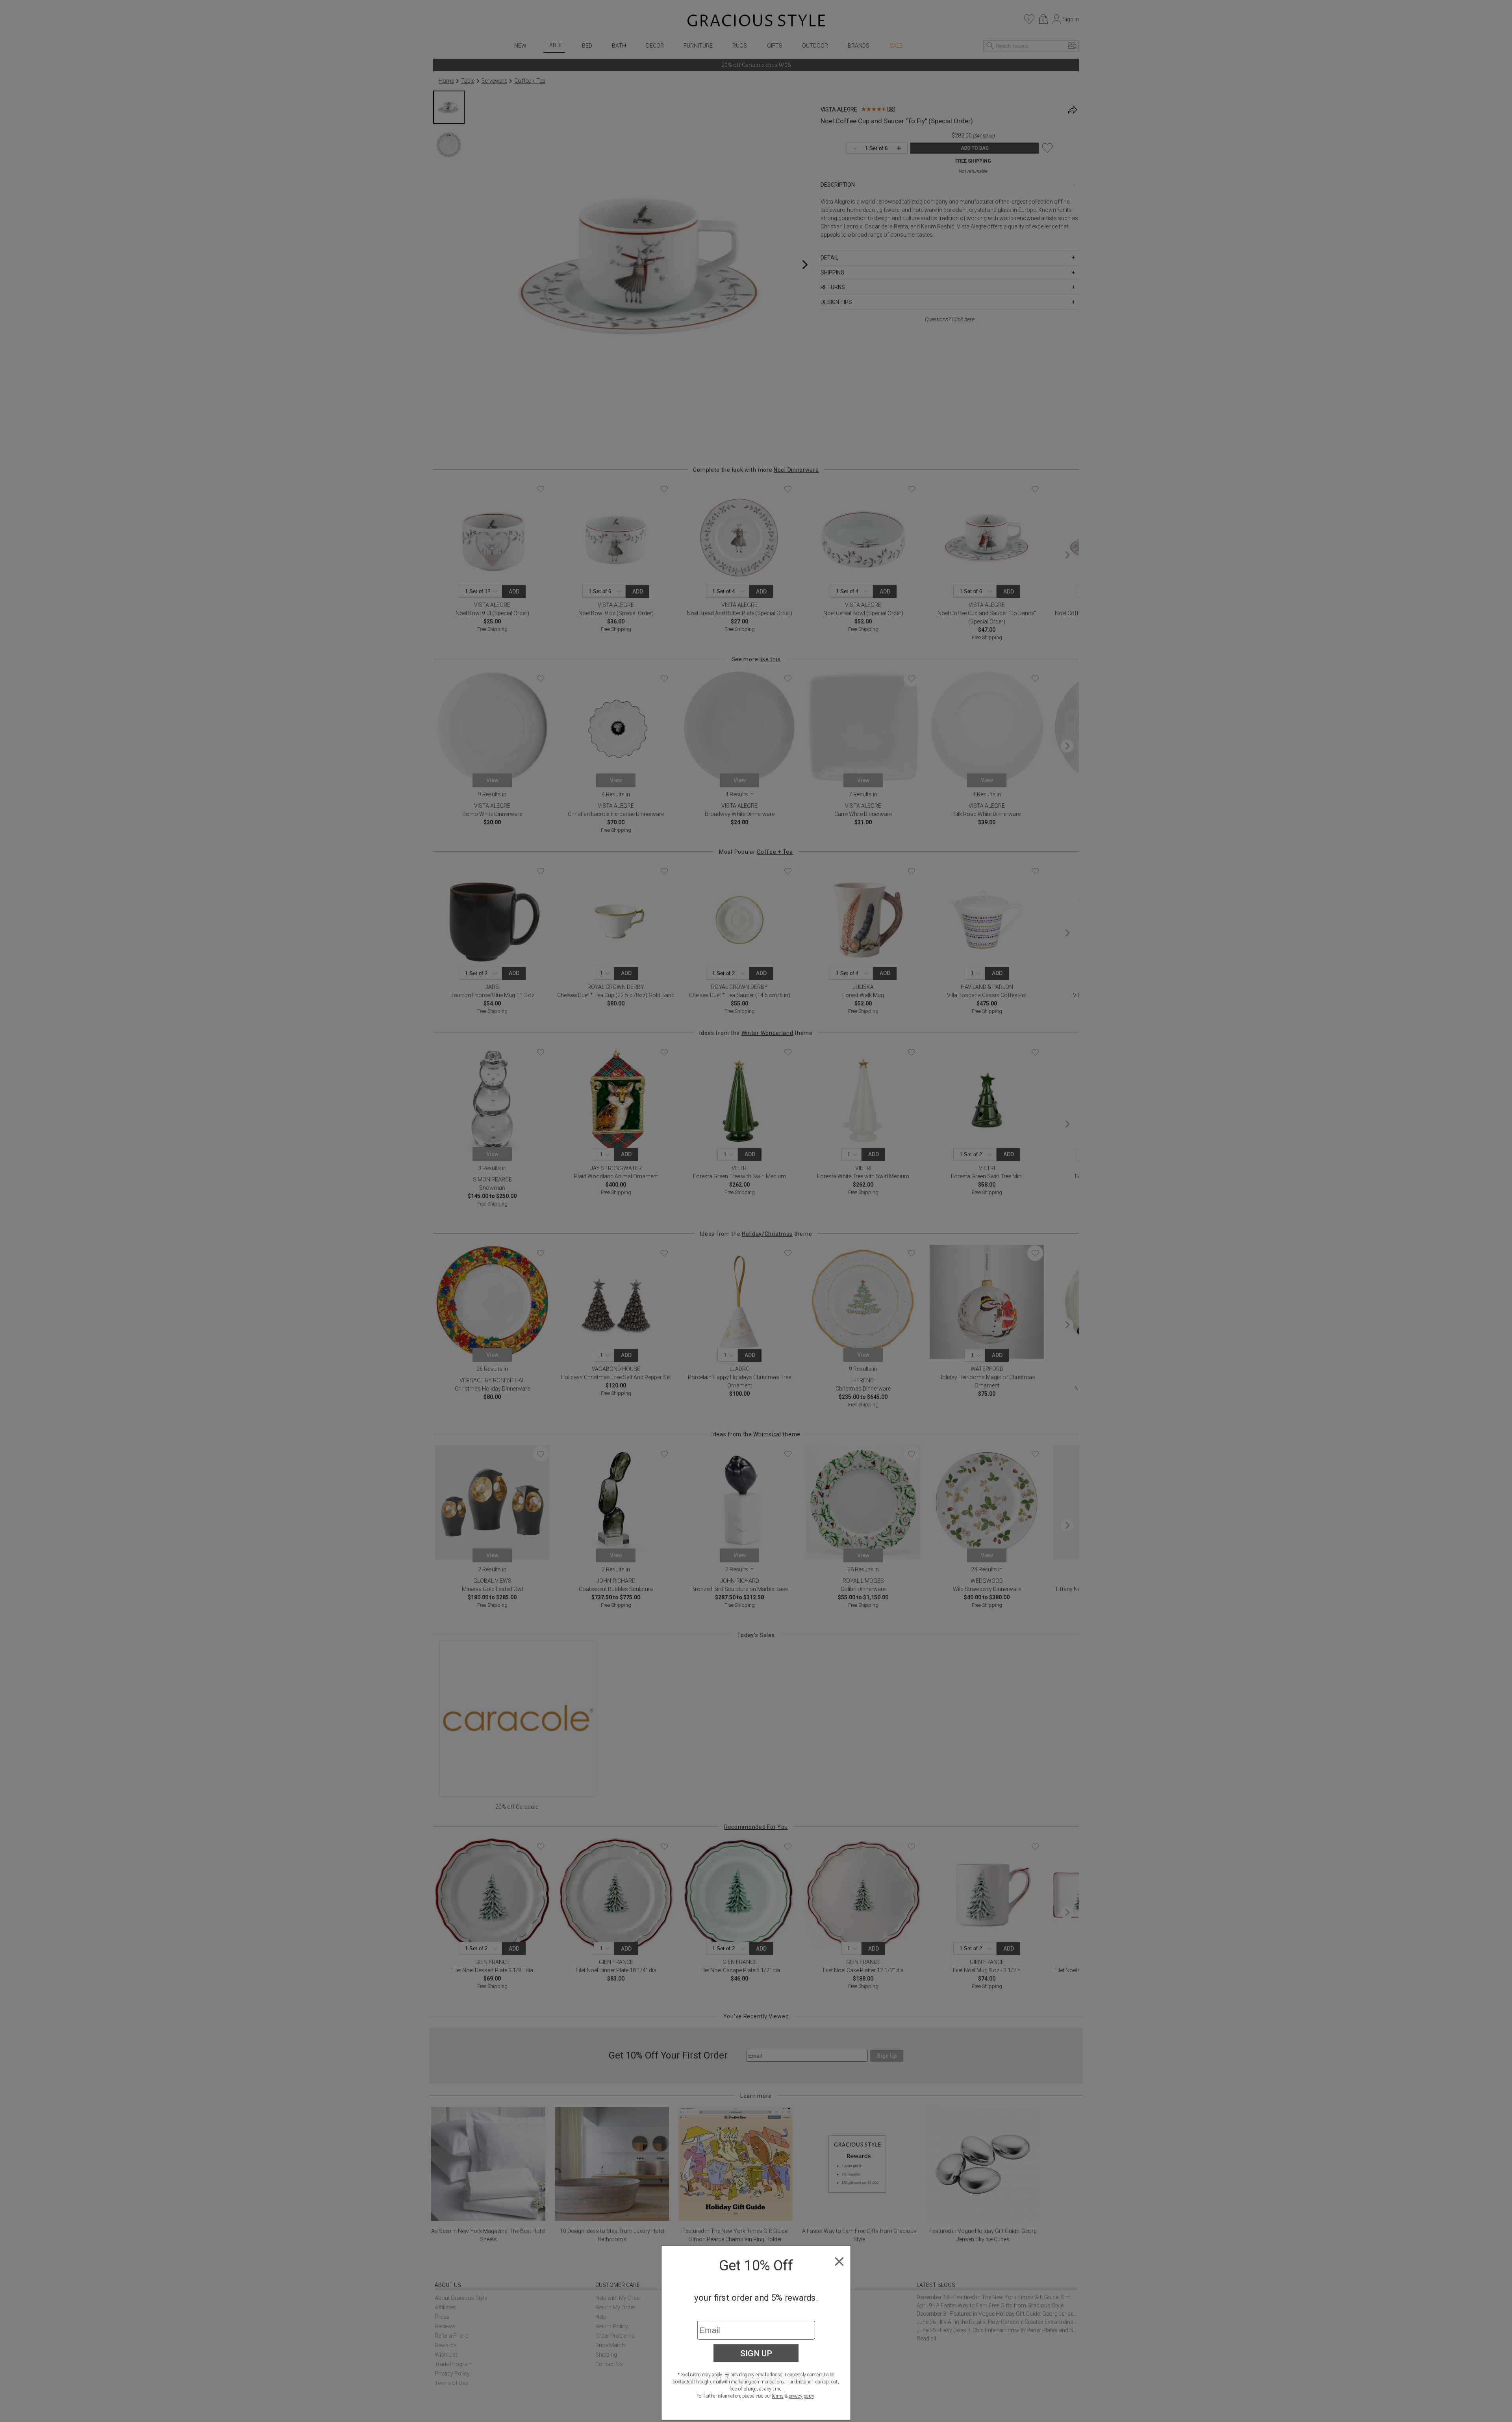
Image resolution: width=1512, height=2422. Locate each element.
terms (778, 2396)
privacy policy (801, 2396)
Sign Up (756, 2353)
